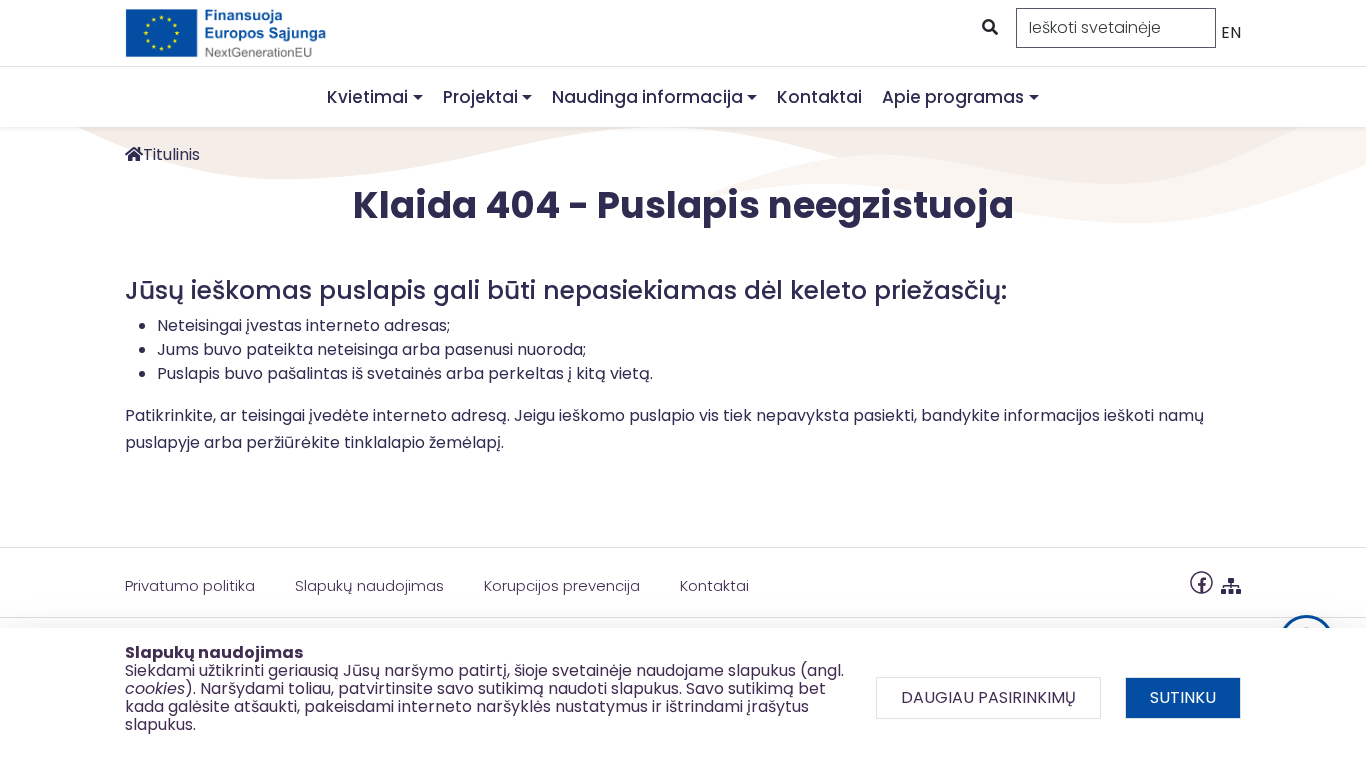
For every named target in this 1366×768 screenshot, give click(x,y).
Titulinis (171, 154)
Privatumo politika (190, 585)
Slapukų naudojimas (369, 585)
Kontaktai (819, 97)
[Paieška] (988, 28)
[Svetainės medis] (1231, 581)
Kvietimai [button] (367, 97)
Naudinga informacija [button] (647, 97)
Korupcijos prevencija (562, 585)
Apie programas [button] (953, 97)
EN (1231, 32)
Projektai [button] (480, 97)
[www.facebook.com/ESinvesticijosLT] (1201, 581)
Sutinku (1183, 697)
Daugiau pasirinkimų (988, 697)
